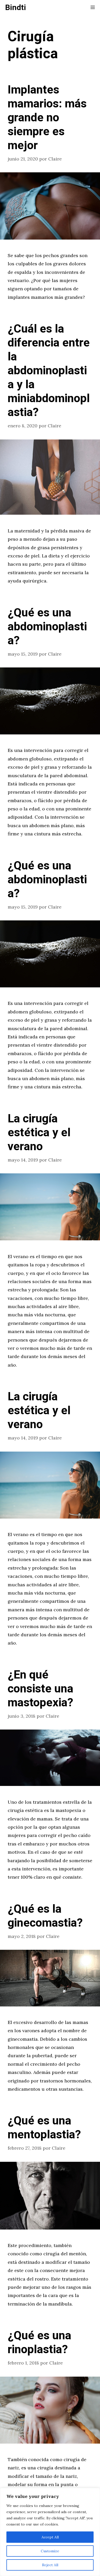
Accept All (50, 2537)
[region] (50, 2532)
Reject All (50, 2565)
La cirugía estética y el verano (39, 1133)
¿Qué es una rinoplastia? (39, 2343)
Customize (50, 2551)
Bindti (16, 8)
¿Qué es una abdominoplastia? (47, 627)
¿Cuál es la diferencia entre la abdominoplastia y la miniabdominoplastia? (49, 371)
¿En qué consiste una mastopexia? (41, 1689)
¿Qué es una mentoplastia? (44, 2128)
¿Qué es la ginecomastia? (45, 1916)
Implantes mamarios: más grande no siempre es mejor (47, 118)
